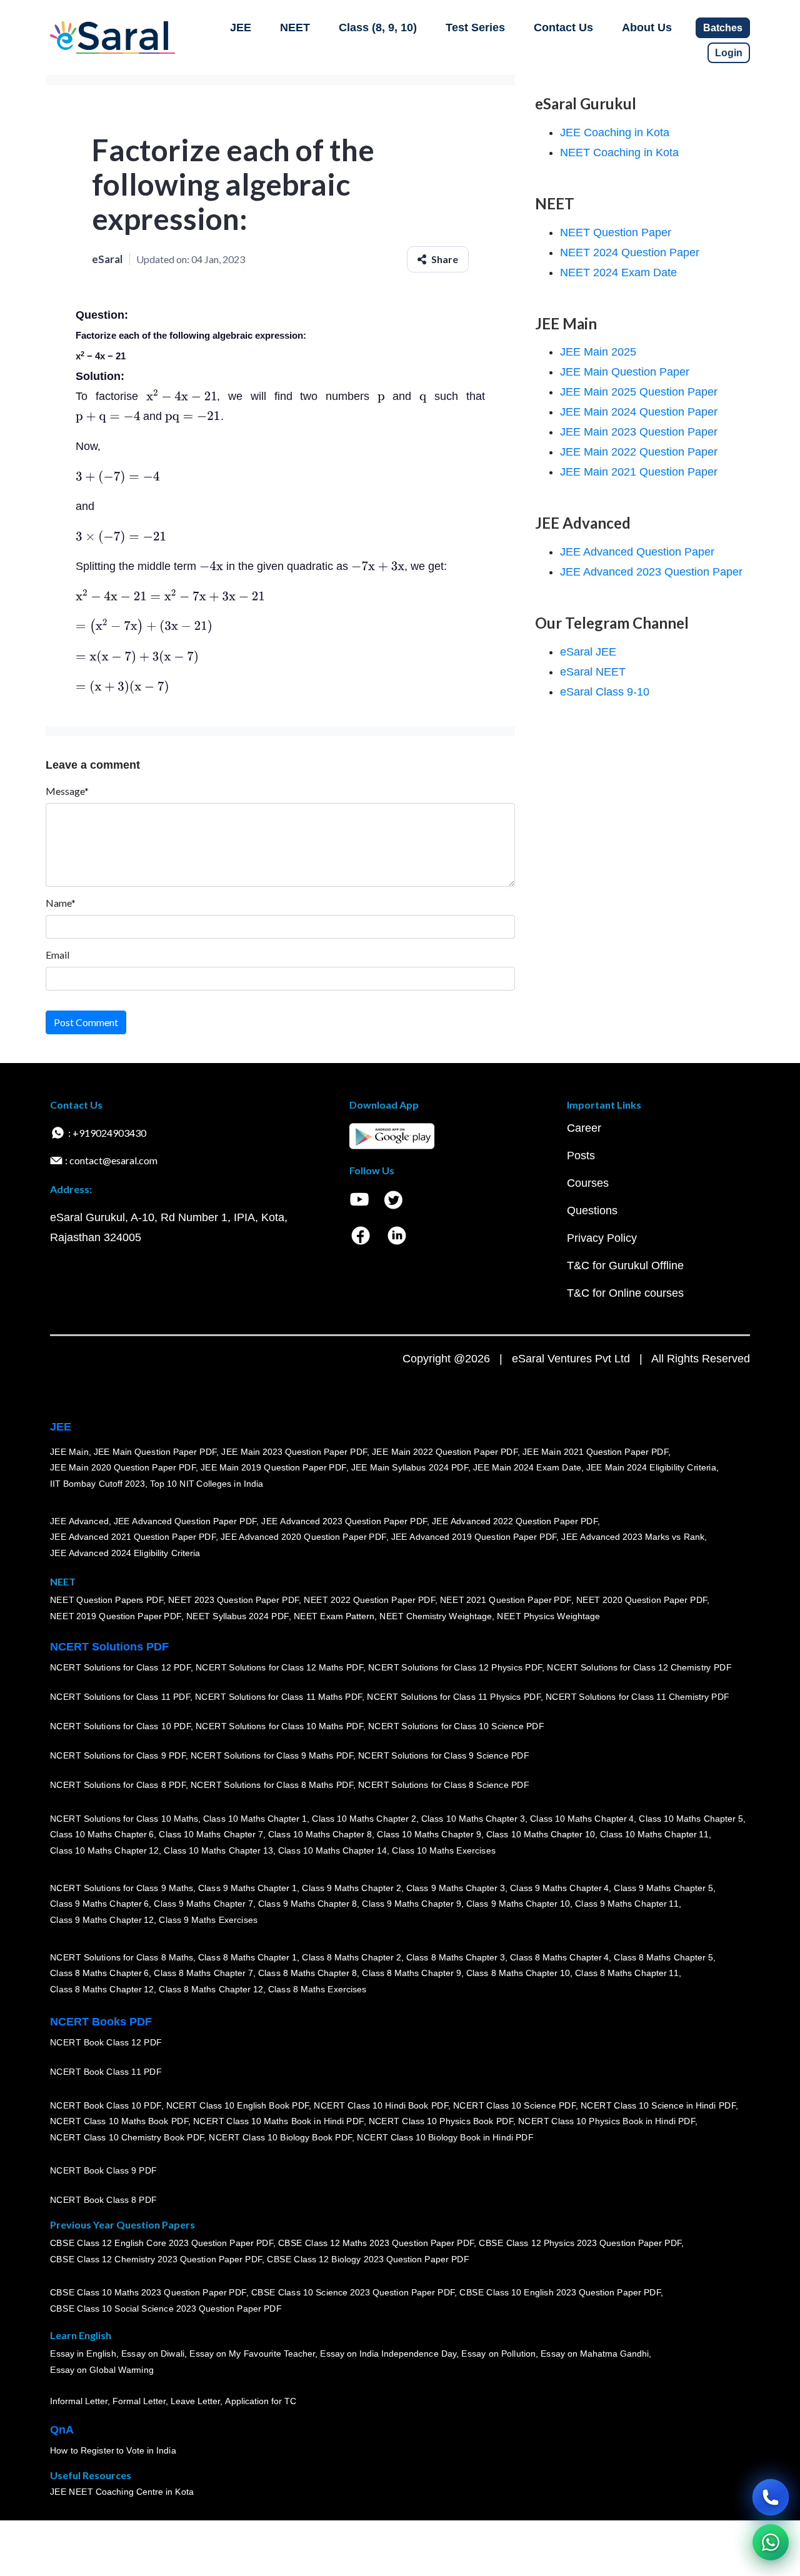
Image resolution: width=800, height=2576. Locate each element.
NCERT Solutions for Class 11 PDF (120, 1697)
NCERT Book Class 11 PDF (106, 2072)
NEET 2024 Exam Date (618, 272)
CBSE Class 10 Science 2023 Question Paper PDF (353, 2292)
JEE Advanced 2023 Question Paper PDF (344, 1521)
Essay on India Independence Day (388, 2354)
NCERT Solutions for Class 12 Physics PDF (455, 1667)
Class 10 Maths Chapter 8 (320, 1834)
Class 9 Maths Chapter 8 (307, 1904)
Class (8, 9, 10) (378, 27)
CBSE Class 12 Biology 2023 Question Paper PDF (368, 2259)
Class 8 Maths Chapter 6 (99, 1973)
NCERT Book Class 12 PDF (106, 2042)
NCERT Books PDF (101, 2022)
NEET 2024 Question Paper (630, 252)
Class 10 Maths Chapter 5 (691, 1819)
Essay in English (83, 2354)
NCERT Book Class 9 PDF (103, 2170)
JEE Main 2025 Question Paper (639, 392)
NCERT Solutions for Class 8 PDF (118, 1785)
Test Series (475, 27)
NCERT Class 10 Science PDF (514, 2105)
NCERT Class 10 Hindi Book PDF (381, 2105)
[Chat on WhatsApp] (771, 2542)
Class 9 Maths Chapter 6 (99, 1904)
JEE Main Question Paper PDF (155, 1452)
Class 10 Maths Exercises (444, 1850)
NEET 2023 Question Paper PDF (234, 1600)
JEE (241, 27)
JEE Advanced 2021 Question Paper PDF (133, 1537)
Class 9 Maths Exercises (208, 1920)
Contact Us (563, 27)
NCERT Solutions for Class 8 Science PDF (444, 1785)
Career (584, 1128)
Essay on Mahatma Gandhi (595, 2354)
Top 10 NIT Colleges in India (207, 1484)
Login (729, 53)
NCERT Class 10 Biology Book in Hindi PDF (445, 2137)
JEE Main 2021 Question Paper (639, 472)
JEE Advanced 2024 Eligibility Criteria (125, 1553)
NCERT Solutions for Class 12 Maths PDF (279, 1667)
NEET (295, 27)
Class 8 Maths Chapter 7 (203, 1973)
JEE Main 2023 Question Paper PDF (294, 1452)
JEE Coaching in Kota (615, 132)
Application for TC (261, 2401)
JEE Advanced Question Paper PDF (185, 1521)
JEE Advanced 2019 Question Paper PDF (474, 1537)
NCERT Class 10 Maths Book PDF (119, 2121)
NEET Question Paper (616, 232)
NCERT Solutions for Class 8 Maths (122, 1957)
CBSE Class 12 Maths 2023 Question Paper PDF (376, 2243)
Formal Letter (139, 2401)
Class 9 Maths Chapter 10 (518, 1904)
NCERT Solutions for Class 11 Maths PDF (278, 1697)
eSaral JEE (588, 652)
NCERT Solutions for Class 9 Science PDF (444, 1755)
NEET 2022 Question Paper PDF (369, 1600)
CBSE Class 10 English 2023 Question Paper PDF (560, 2292)
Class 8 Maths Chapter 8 (307, 1973)
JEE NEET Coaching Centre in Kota (122, 2492)
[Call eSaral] (771, 2497)
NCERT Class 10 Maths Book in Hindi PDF (278, 2121)
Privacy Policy (602, 1238)
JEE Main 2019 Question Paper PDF (273, 1467)
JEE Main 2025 (598, 352)
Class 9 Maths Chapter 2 (351, 1888)
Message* (67, 791)
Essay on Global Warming (102, 2370)
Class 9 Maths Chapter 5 (663, 1888)
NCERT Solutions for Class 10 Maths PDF (279, 1726)
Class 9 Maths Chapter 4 (559, 1888)
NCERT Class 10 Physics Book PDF (441, 2121)
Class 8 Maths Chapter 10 (518, 1973)
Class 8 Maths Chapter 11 (627, 1973)
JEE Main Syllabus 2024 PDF (410, 1467)
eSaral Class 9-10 (605, 692)
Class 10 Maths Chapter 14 (332, 1850)
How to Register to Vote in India (113, 2450)
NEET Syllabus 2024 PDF (237, 1616)
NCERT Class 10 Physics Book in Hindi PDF (607, 2121)
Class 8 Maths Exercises (317, 1989)
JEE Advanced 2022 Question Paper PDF (515, 1521)
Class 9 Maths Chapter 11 (627, 1904)
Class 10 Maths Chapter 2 (364, 1819)
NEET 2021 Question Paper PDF (506, 1600)
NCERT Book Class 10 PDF (106, 2105)
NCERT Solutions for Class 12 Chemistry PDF (639, 1667)
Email (57, 955)
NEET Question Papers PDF (107, 1600)
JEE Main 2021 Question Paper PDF (595, 1452)
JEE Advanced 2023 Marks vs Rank (633, 1537)
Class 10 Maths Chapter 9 (429, 1834)
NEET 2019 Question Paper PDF (116, 1616)
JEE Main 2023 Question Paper (639, 432)
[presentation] (182, 396)
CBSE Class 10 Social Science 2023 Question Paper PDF (166, 2309)
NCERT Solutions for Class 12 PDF (120, 1667)
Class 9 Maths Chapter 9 (411, 1904)
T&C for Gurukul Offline (625, 1266)
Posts (581, 1156)
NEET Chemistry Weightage (436, 1616)
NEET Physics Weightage (548, 1616)
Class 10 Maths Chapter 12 (104, 1850)
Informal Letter (79, 2401)
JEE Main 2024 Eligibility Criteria (651, 1467)
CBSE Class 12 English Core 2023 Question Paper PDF (162, 2243)
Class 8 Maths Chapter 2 (351, 1957)
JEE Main (69, 1452)
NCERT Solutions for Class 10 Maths (124, 1819)
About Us (647, 27)
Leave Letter (195, 2401)
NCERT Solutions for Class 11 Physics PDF (454, 1697)
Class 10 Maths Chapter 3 (473, 1819)
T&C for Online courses (625, 1293)
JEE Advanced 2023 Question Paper (651, 572)
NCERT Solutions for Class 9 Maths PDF (272, 1755)
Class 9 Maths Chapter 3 (456, 1888)
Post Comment (86, 1022)
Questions (592, 1211)
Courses (588, 1183)
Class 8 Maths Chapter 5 (663, 1957)
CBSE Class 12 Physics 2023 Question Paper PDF (580, 2243)
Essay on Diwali (153, 2354)
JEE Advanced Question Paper (637, 552)
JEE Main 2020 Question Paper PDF (123, 1467)
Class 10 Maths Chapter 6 (102, 1834)
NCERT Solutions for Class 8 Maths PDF (272, 1785)
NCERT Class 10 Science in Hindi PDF (658, 2105)
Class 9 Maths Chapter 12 (102, 1920)
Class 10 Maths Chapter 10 (541, 1834)
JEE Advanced (79, 1521)
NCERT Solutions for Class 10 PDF (120, 1726)
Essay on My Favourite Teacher (252, 2354)
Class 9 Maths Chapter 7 (203, 1904)
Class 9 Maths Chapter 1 (247, 1888)
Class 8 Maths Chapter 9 (411, 1973)
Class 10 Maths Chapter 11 (654, 1834)
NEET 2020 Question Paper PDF (642, 1600)
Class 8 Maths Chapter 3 (456, 1957)
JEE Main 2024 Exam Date (527, 1467)
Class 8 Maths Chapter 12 (102, 1989)
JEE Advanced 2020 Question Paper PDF (303, 1537)
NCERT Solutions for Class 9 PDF (118, 1755)
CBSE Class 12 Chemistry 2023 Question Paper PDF (156, 2259)
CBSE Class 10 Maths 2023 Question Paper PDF (148, 2292)
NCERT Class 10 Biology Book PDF (280, 2137)
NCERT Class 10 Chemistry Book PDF (127, 2137)
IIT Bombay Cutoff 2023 (97, 1484)
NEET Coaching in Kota (619, 152)
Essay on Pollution (498, 2354)
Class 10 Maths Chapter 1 (255, 1819)
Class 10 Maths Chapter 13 (218, 1850)
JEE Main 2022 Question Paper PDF (445, 1452)
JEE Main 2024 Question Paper (639, 412)
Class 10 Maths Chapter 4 (582, 1819)
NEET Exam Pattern (334, 1616)
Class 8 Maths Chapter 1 (247, 1957)
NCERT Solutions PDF (109, 1647)
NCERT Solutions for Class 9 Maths (122, 1888)
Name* (61, 903)
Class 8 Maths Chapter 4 (559, 1957)
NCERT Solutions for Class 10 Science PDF (456, 1726)
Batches (723, 28)
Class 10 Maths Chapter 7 (211, 1834)
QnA (62, 2430)
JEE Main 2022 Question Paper (639, 452)
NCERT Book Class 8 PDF (103, 2200)
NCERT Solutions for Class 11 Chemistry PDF (637, 1697)
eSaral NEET (593, 672)
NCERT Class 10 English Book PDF (238, 2105)
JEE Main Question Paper (625, 372)
